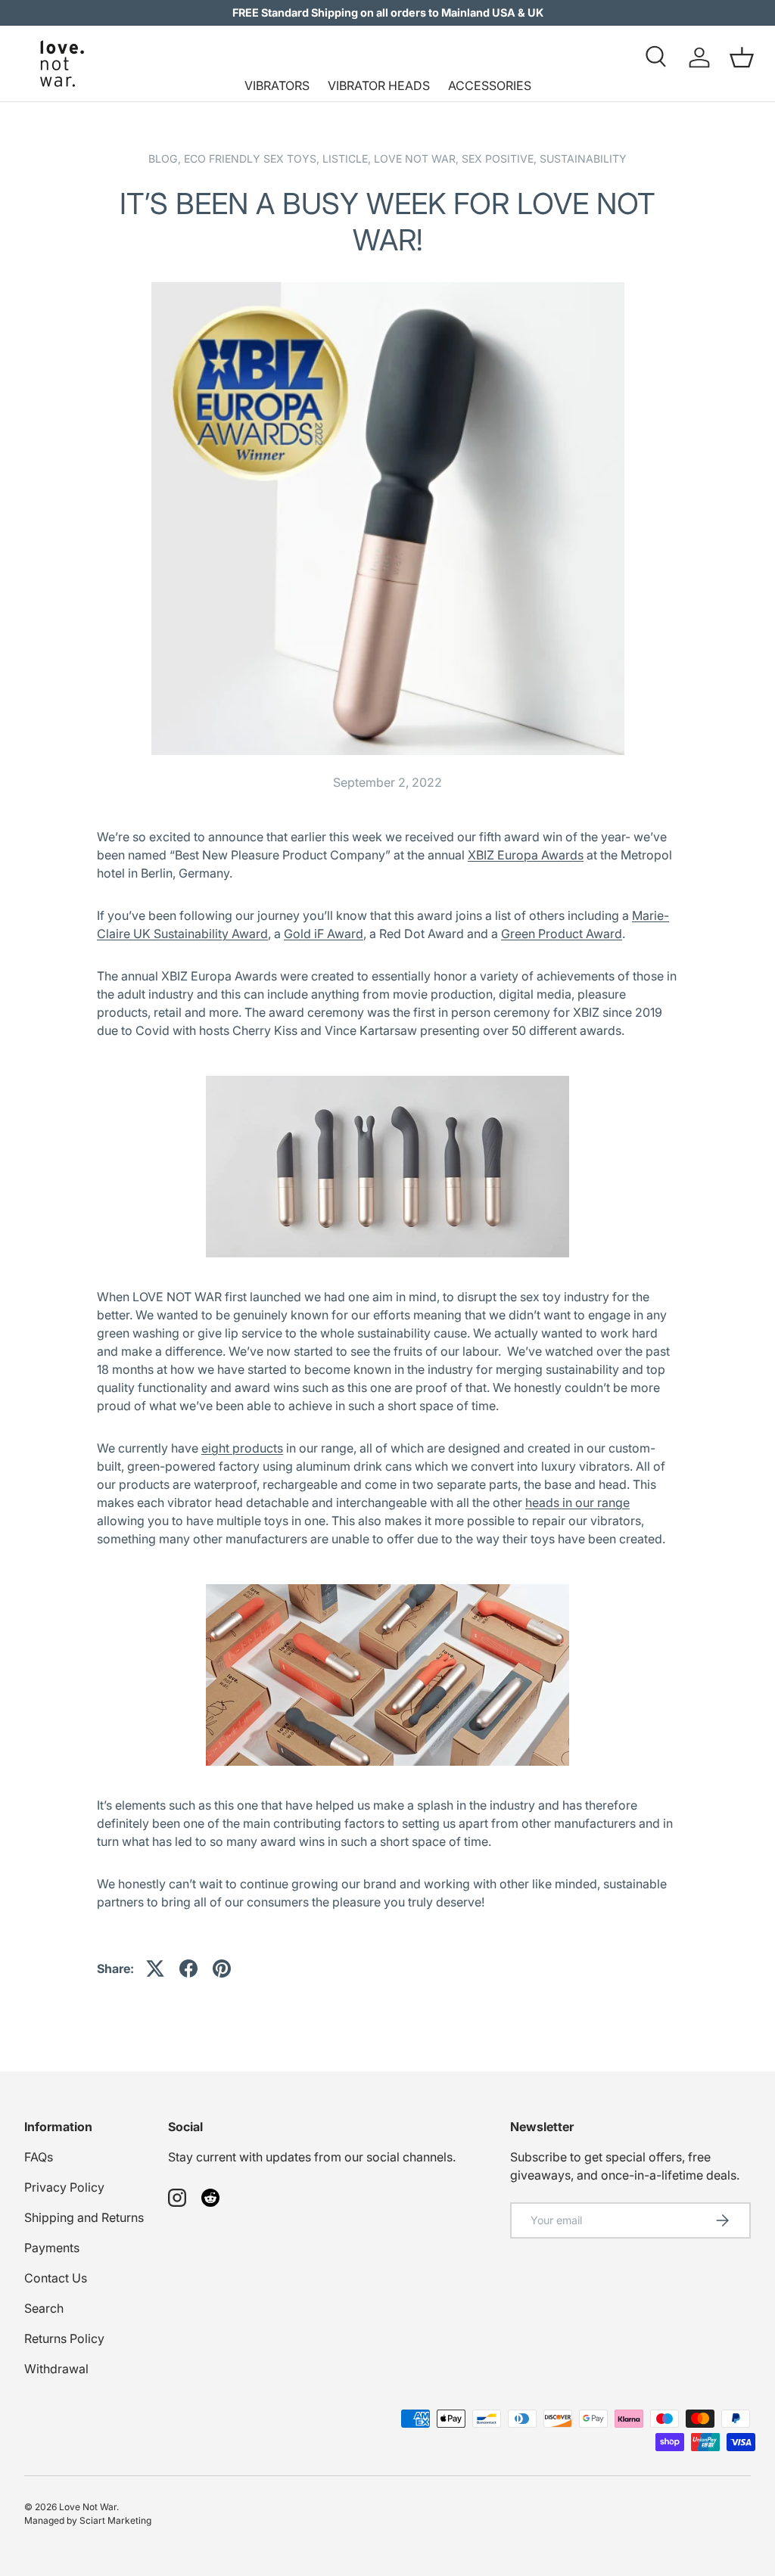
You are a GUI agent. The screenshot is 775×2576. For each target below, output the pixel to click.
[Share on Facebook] (188, 1969)
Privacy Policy (64, 2187)
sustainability (583, 158)
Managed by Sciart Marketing (88, 2520)
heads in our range (577, 1502)
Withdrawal (56, 2369)
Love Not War (88, 2507)
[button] (742, 57)
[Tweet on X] (155, 1969)
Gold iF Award (324, 934)
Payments (52, 2248)
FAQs (39, 2157)
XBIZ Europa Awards (526, 855)
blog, (166, 158)
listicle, (348, 158)
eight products (242, 1448)
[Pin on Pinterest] (222, 1969)
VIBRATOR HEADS (379, 85)
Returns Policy (64, 2338)
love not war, (418, 158)
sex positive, (501, 158)
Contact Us (56, 2278)
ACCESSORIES (490, 85)
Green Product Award (562, 934)
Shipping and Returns (84, 2217)
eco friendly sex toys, (253, 158)
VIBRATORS (277, 85)
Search (44, 2308)
